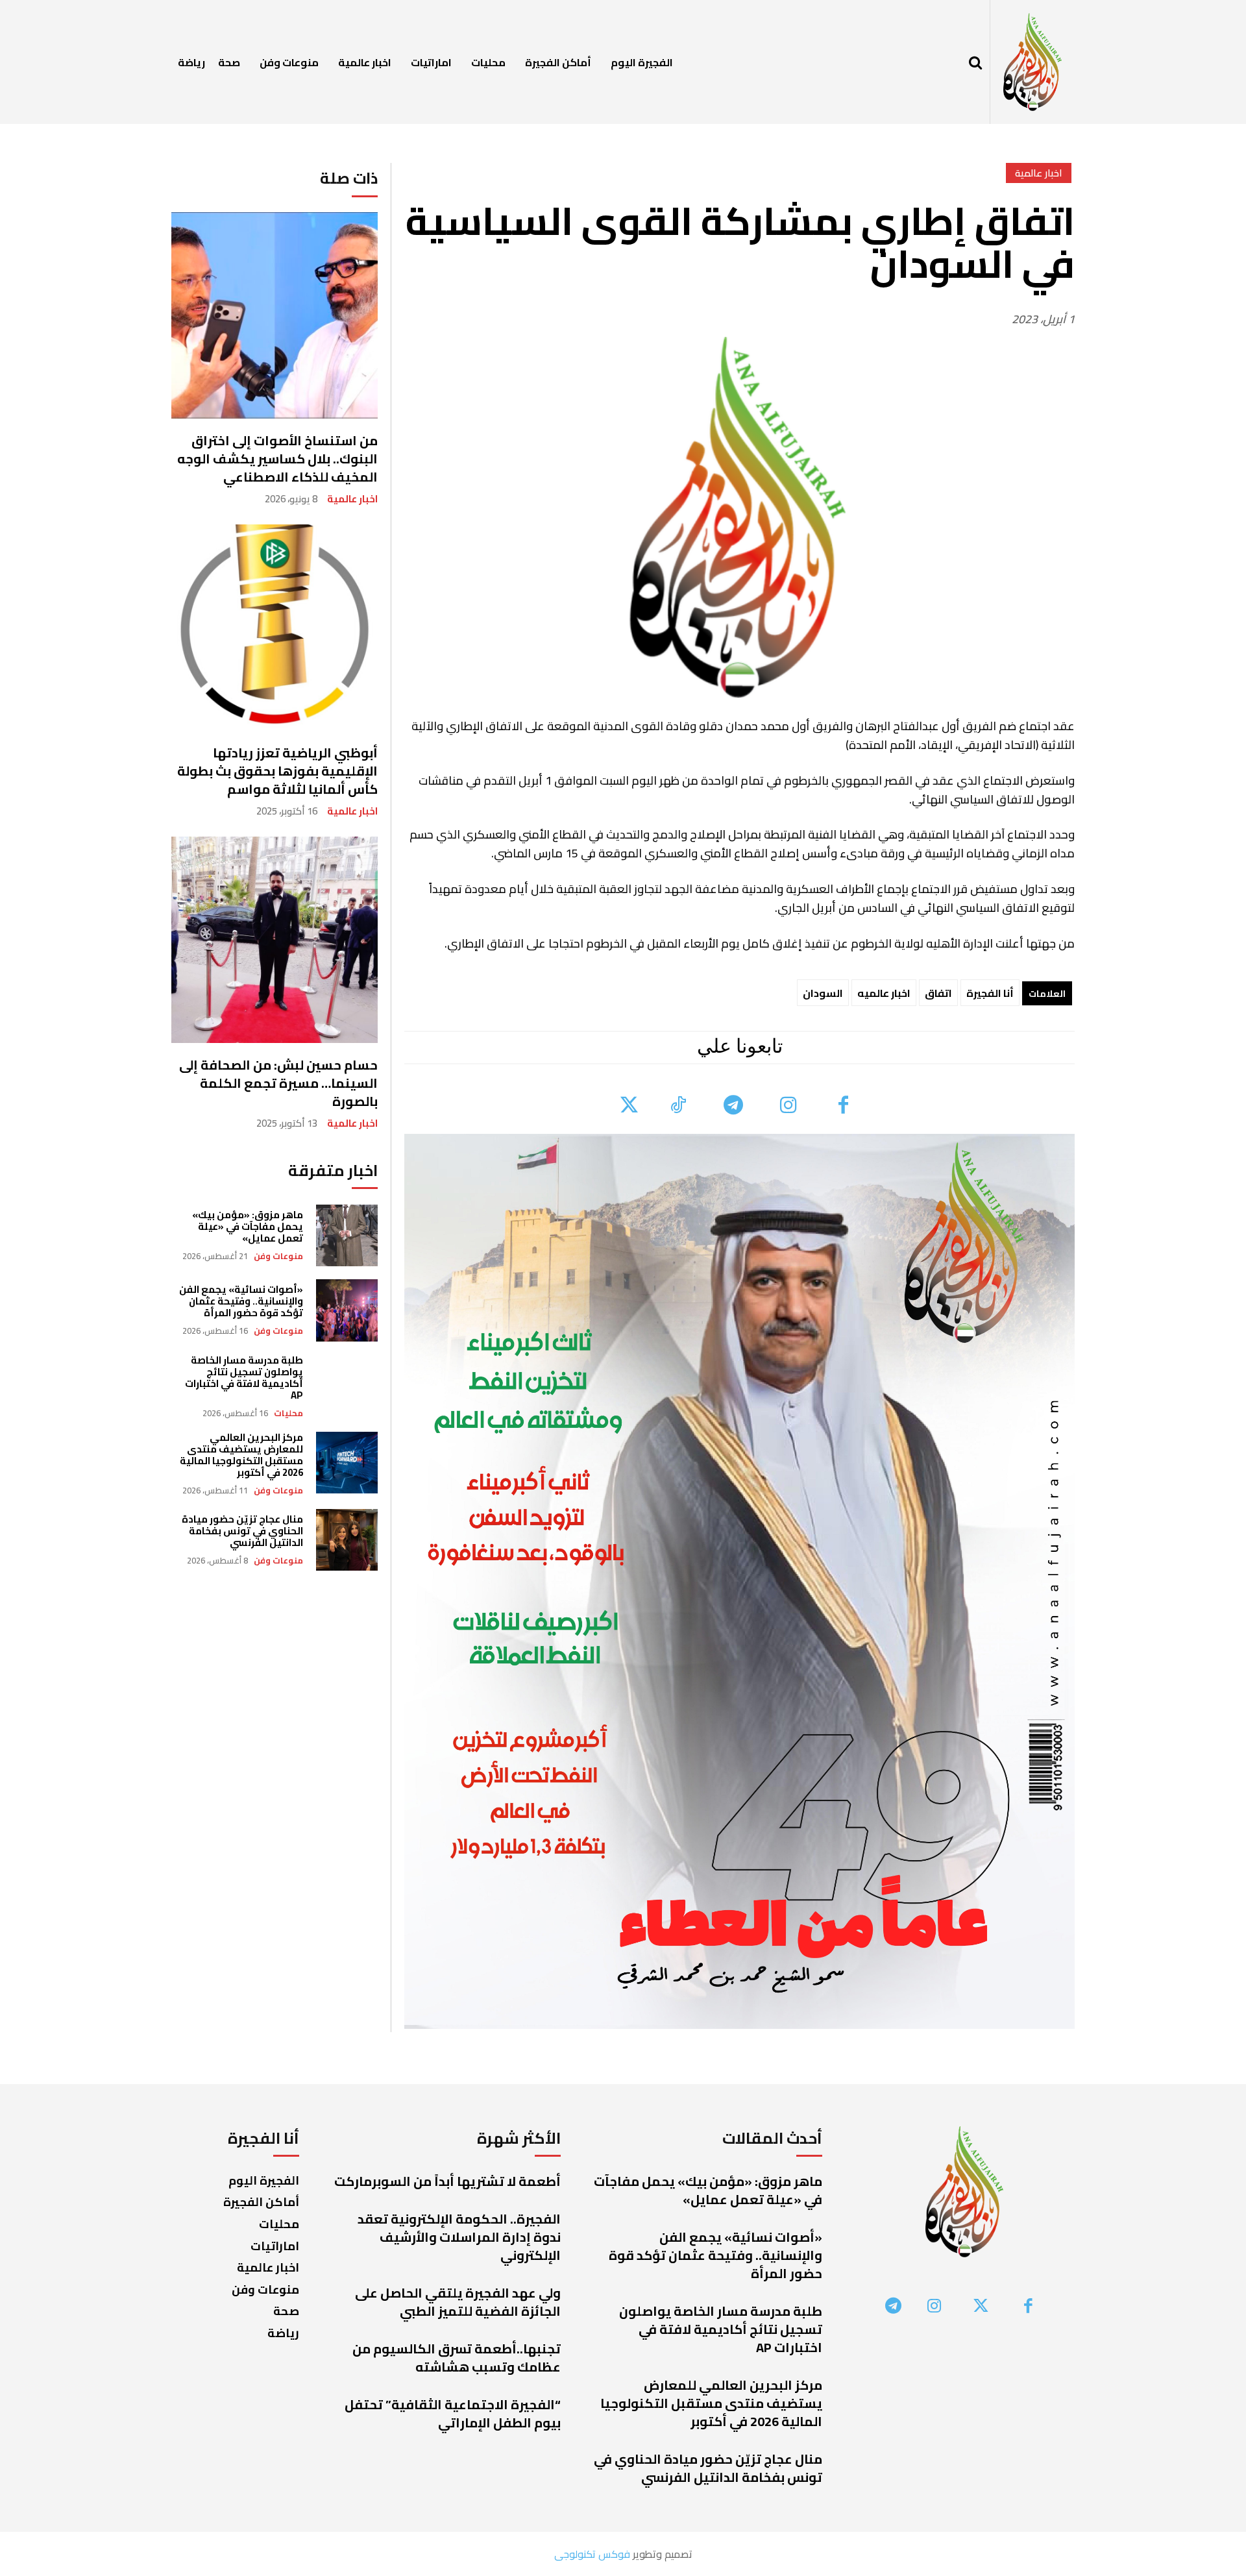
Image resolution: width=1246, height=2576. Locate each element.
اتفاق (938, 993)
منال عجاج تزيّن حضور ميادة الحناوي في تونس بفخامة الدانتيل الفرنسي (242, 1531)
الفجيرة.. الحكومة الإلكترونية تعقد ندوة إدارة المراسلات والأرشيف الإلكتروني (459, 2237)
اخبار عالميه (884, 993)
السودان (823, 993)
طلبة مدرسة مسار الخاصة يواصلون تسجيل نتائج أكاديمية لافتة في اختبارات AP (244, 1378)
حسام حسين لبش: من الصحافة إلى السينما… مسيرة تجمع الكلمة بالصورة (278, 1083)
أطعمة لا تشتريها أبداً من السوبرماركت (447, 2181)
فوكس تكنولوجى (592, 2554)
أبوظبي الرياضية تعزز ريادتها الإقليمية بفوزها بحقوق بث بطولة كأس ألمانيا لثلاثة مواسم (277, 771)
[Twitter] (629, 1106)
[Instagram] (788, 1106)
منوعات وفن (278, 1256)
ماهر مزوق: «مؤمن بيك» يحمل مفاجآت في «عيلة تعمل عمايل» (248, 1226)
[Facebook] (843, 1106)
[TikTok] (678, 1106)
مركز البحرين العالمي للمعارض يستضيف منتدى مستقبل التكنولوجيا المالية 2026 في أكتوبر (241, 1455)
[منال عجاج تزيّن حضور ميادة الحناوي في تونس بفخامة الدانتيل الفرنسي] (347, 1540)
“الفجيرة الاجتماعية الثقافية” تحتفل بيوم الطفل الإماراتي (453, 2413)
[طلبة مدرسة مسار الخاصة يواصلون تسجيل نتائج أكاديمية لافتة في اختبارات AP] (347, 1385)
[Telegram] (733, 1106)
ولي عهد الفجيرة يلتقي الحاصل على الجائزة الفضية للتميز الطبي (458, 2302)
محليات (288, 1413)
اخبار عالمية (352, 499)
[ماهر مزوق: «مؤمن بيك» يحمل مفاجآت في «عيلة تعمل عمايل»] (347, 1235)
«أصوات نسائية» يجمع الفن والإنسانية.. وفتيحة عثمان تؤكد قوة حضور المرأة (241, 1301)
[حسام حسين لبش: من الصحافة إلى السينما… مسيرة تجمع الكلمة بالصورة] (275, 940)
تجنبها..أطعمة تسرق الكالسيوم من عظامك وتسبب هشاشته (457, 2358)
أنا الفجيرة (990, 993)
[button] (975, 62)
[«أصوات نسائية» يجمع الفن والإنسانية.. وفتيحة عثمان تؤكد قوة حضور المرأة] (347, 1310)
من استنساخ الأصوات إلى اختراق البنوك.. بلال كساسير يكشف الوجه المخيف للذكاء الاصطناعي (277, 459)
